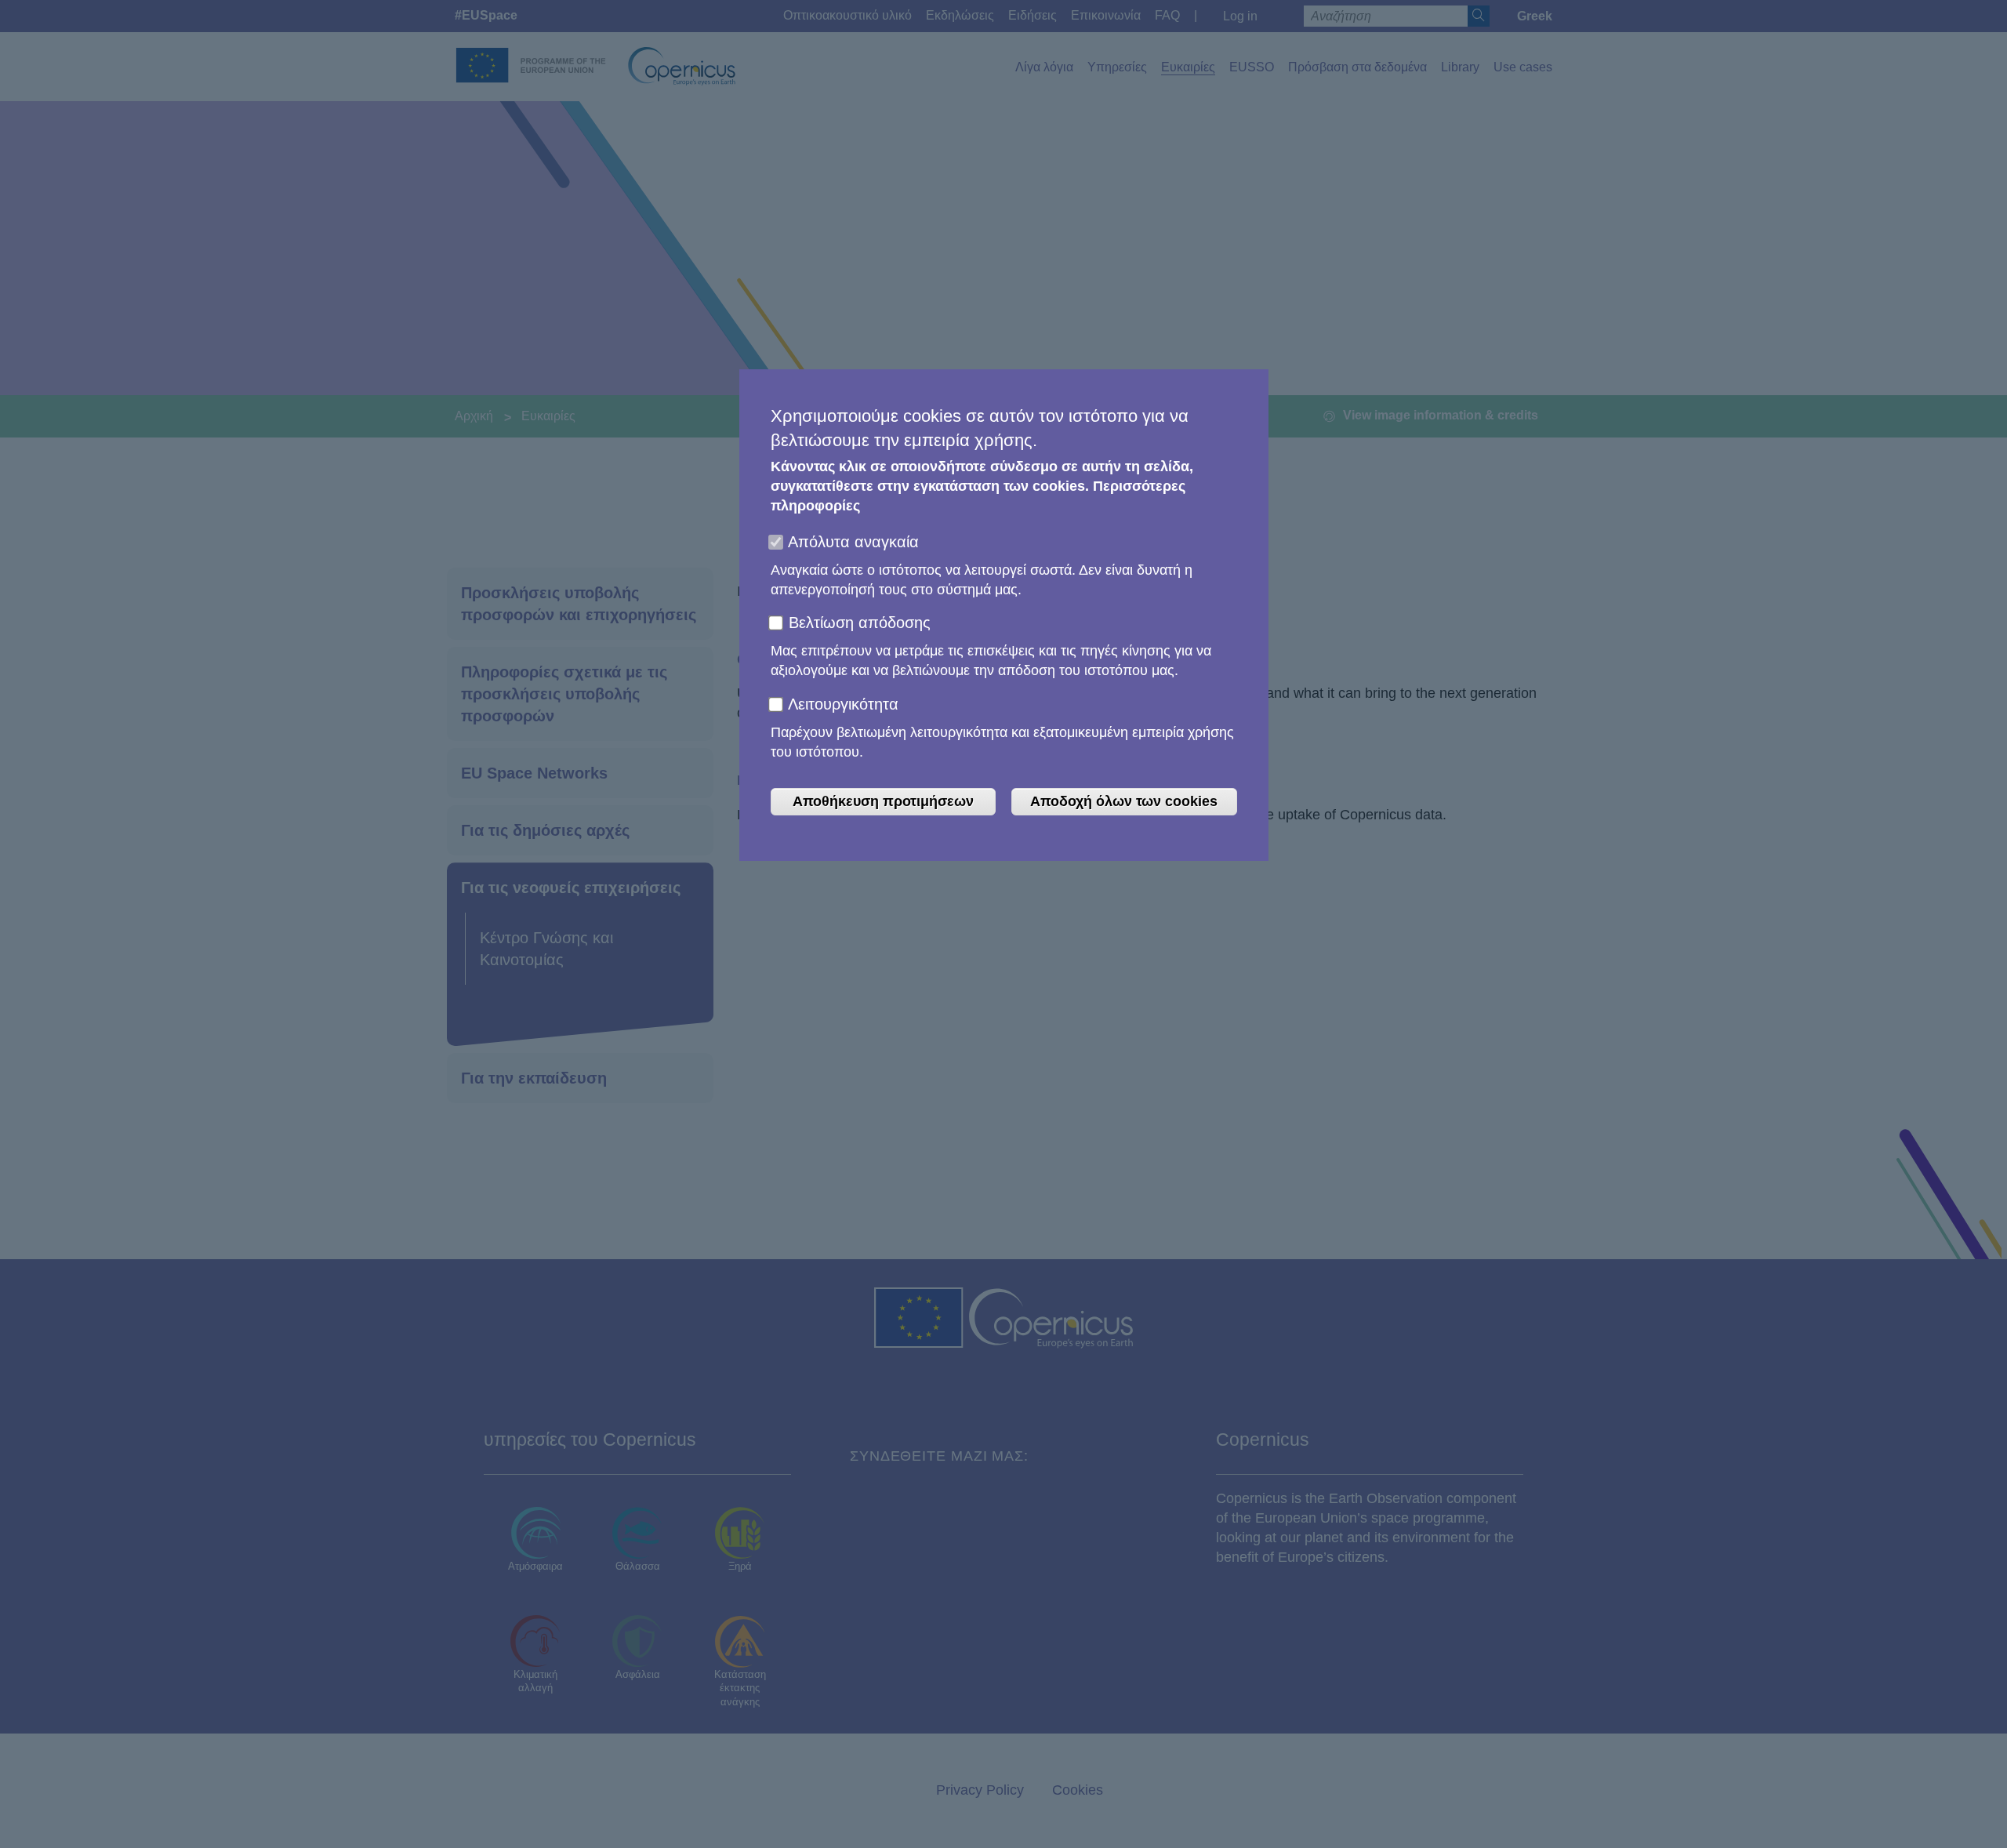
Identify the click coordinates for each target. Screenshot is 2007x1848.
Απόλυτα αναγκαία (853, 542)
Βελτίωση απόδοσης (860, 623)
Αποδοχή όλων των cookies (1124, 801)
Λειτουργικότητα (843, 704)
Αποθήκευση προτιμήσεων (883, 801)
